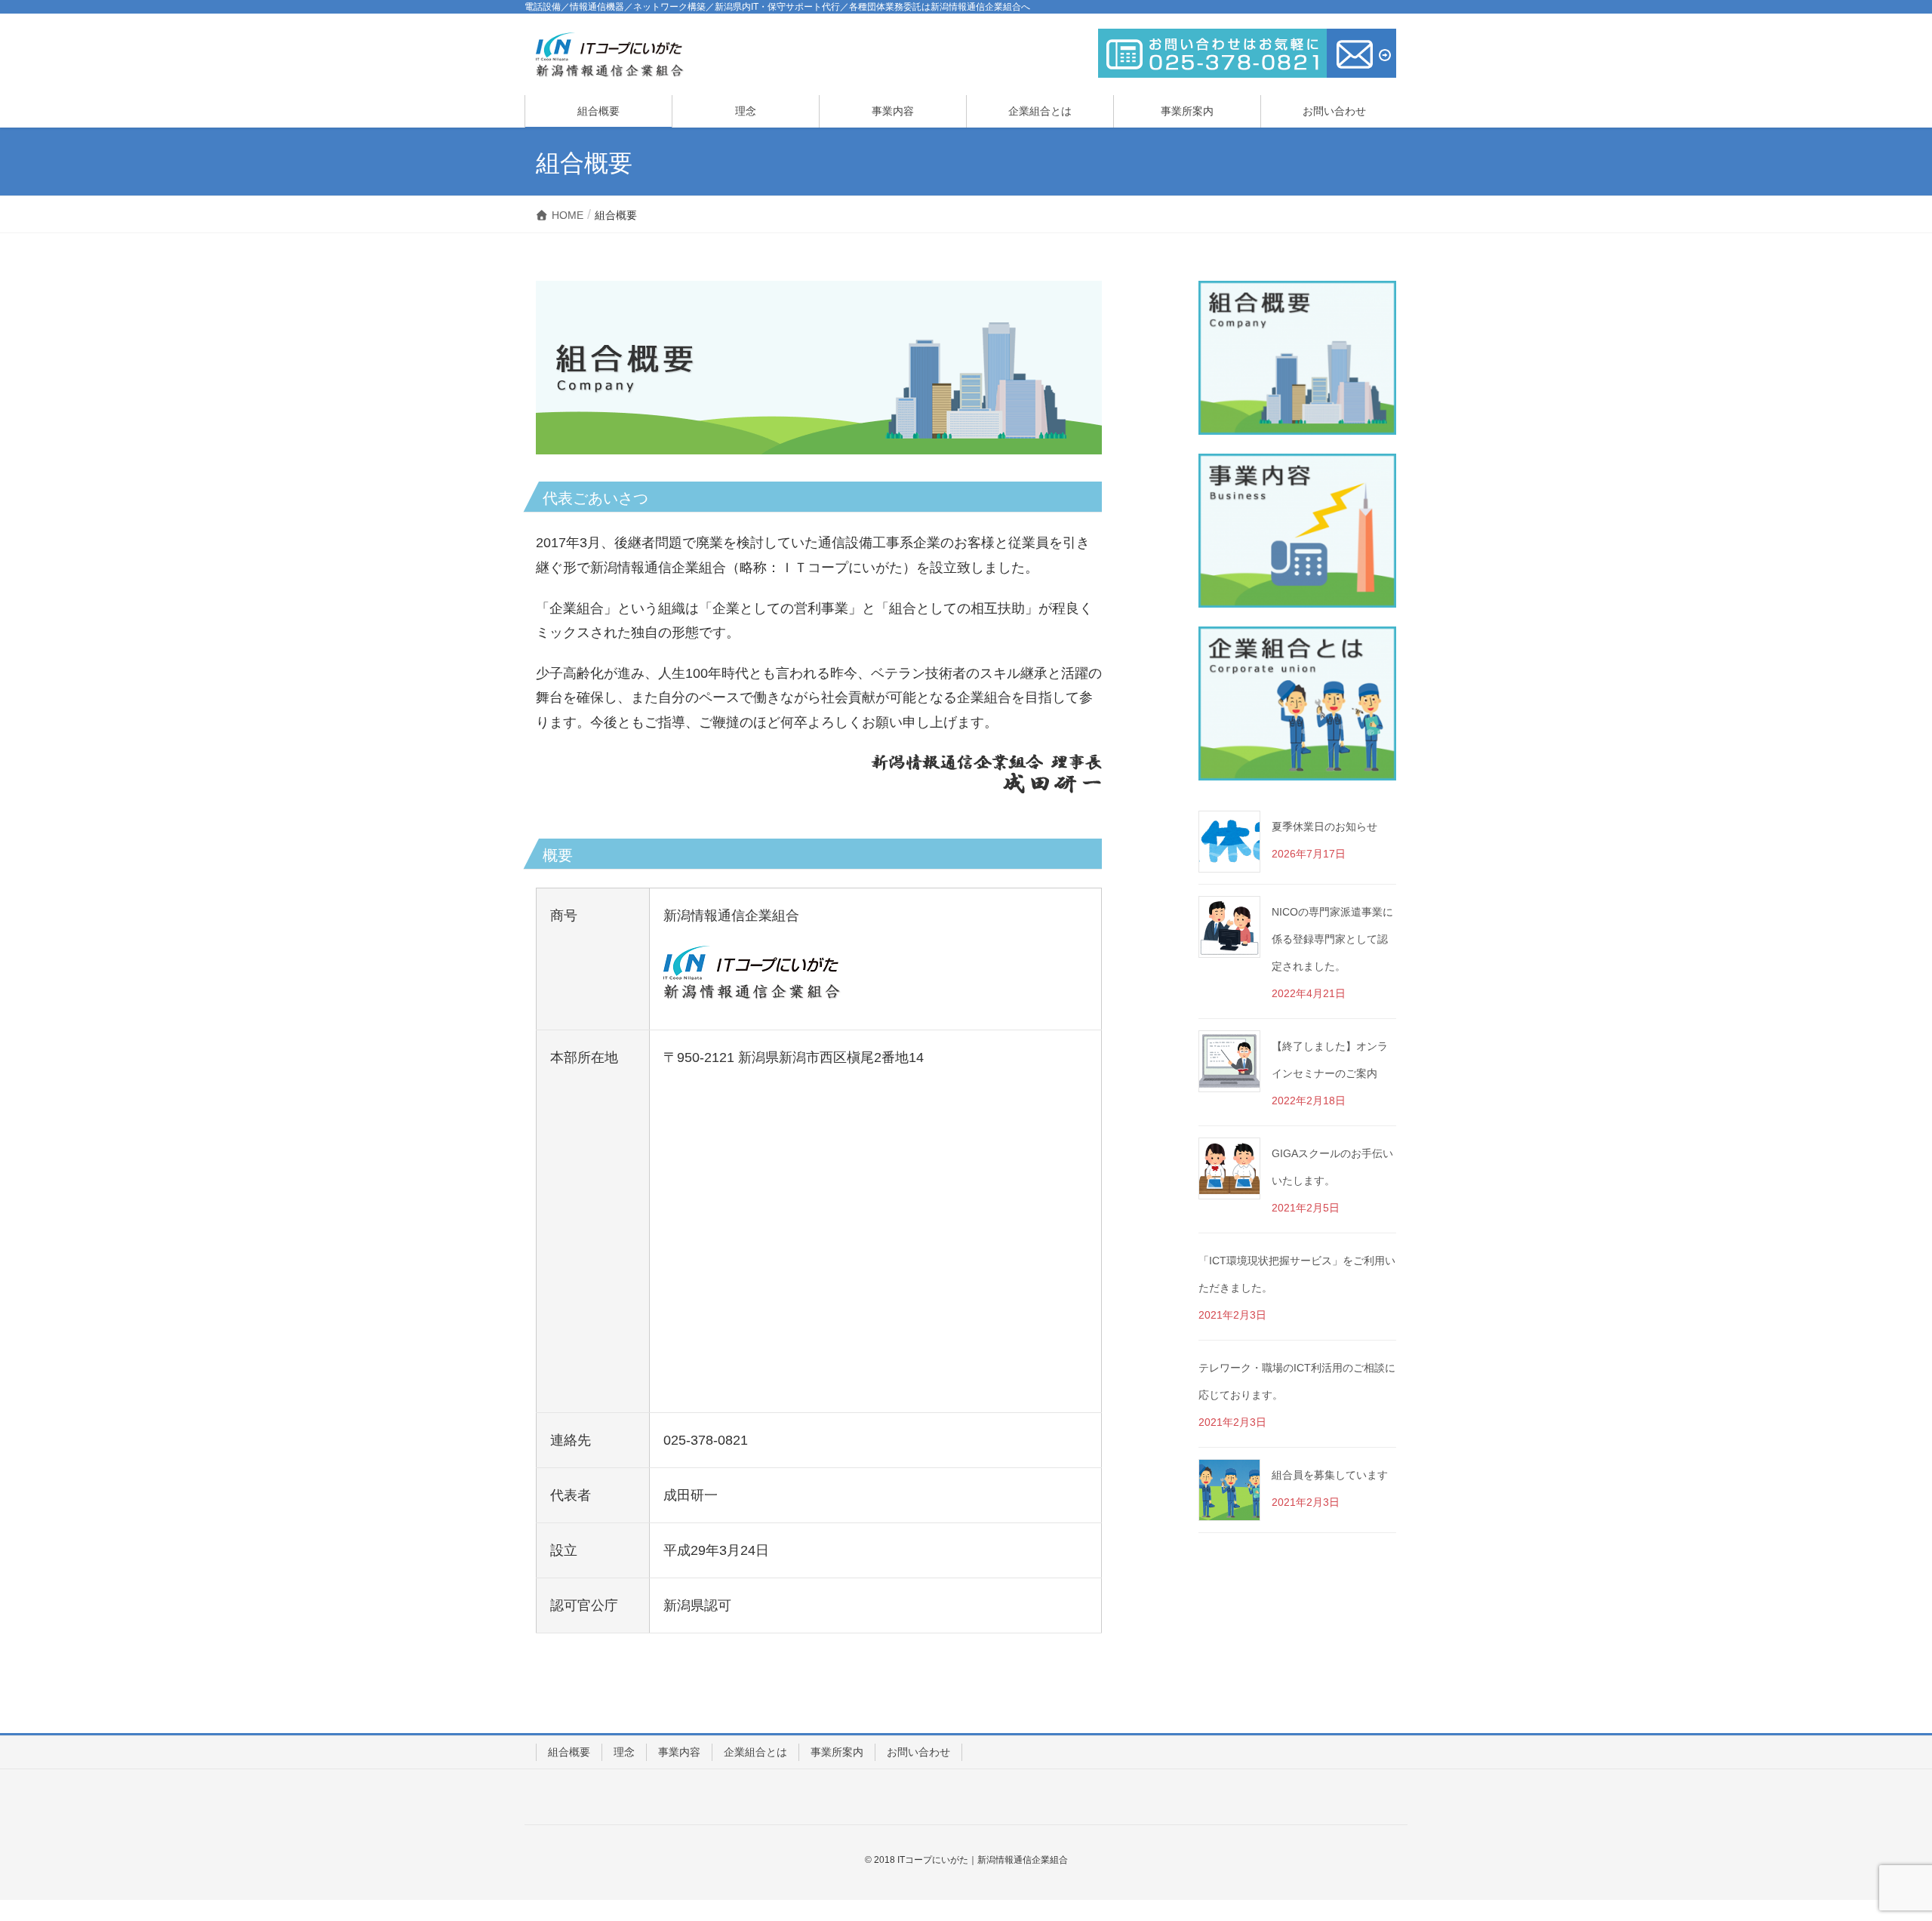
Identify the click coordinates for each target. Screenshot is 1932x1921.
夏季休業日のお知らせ (1324, 827)
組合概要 (569, 1752)
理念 (624, 1752)
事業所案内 (837, 1752)
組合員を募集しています (1330, 1475)
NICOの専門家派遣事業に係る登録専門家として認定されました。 (1332, 939)
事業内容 (679, 1752)
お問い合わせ (918, 1752)
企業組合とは (755, 1752)
